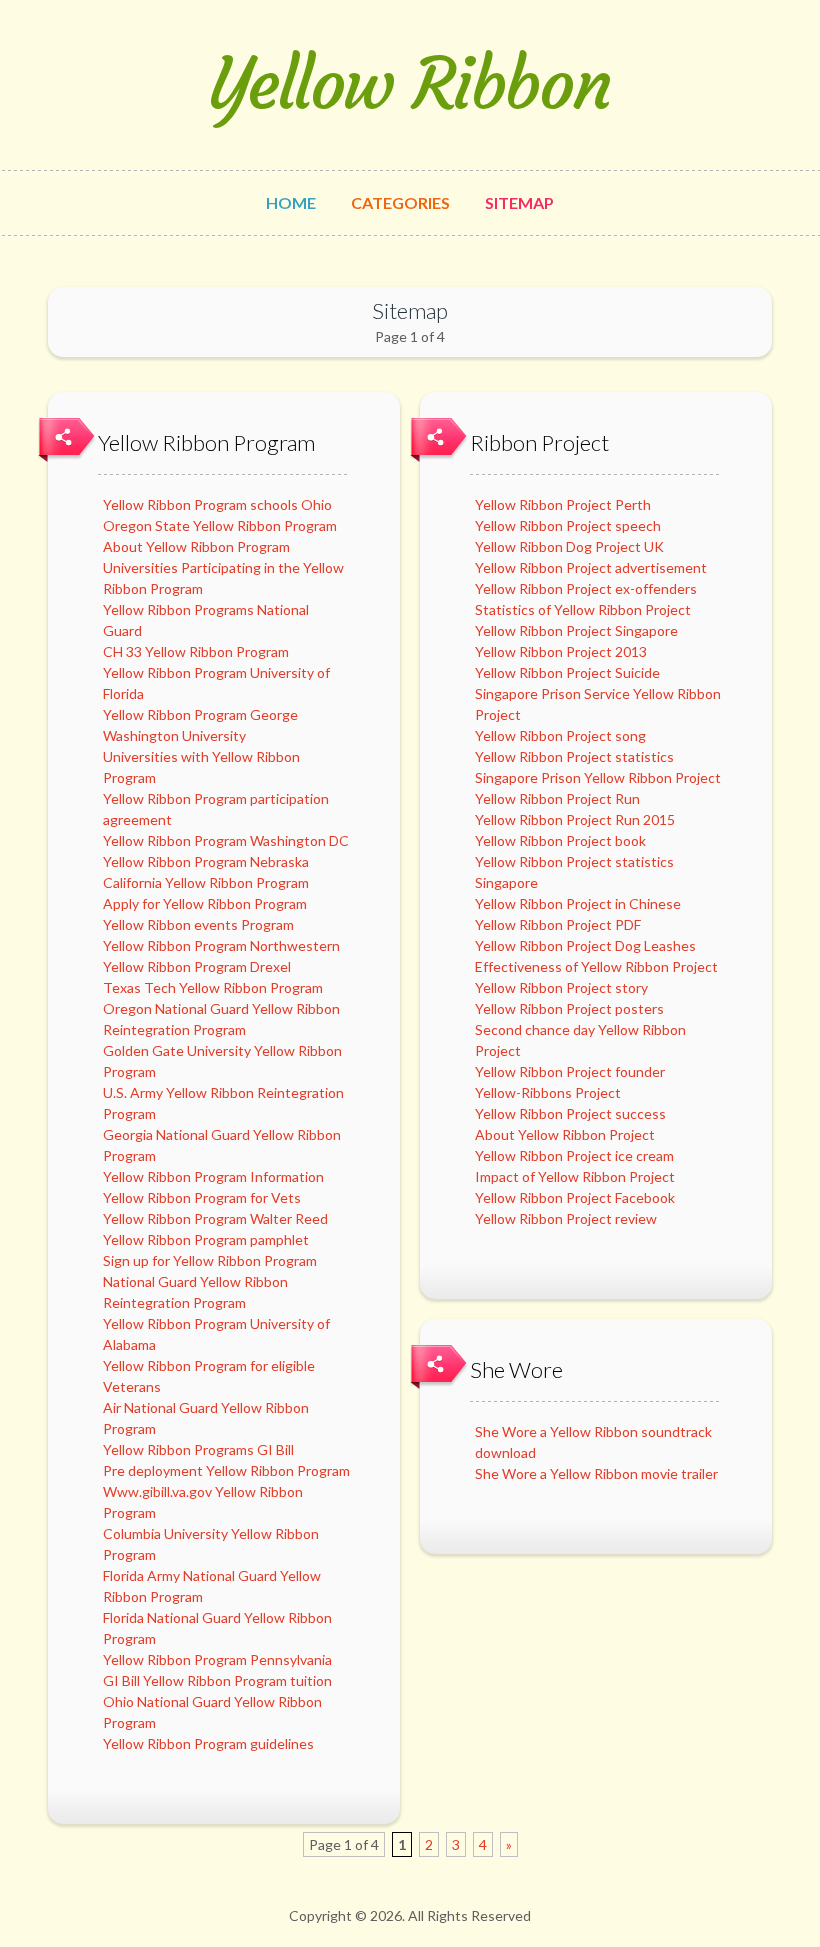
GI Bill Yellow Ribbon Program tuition (217, 1680)
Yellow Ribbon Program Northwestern (221, 945)
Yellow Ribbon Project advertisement (591, 567)
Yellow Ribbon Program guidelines (208, 1743)
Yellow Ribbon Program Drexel (197, 966)
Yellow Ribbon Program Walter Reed (215, 1218)
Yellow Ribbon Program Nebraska (206, 861)
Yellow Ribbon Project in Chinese (578, 903)
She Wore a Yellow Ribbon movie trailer (596, 1473)
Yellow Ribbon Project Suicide (567, 672)
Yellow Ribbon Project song (560, 735)
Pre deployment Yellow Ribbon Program (226, 1470)
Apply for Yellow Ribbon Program (205, 903)
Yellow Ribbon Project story (561, 987)
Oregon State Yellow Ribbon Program (220, 525)
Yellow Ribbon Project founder (570, 1071)
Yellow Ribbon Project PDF (558, 924)
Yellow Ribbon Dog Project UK (569, 546)
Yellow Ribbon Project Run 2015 (575, 819)
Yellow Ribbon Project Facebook (575, 1197)
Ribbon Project (539, 442)
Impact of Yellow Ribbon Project (575, 1176)
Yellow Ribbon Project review (566, 1218)
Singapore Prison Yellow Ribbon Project (598, 777)
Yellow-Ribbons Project (548, 1092)
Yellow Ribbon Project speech (568, 525)
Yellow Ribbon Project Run (557, 798)
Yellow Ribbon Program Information (213, 1176)
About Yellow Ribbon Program (196, 546)
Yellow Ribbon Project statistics (574, 756)
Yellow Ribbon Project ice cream (574, 1155)
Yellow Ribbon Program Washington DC (226, 840)
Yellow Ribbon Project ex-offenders (586, 588)
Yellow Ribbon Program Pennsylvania (217, 1659)
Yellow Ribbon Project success (570, 1113)
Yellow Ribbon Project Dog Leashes (585, 945)
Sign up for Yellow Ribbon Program (210, 1260)
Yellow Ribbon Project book (560, 840)
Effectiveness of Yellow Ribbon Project (596, 966)
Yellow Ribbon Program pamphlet (206, 1239)
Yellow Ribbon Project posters (569, 1008)
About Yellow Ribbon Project (565, 1134)
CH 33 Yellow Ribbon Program (196, 651)
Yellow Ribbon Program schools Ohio (217, 504)
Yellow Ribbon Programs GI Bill (198, 1449)
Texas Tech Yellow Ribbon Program (213, 987)
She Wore (516, 1369)
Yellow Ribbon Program (206, 442)
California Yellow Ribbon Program (206, 882)
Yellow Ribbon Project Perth (563, 504)
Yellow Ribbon (410, 84)
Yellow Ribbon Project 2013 (561, 651)
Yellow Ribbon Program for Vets (202, 1197)
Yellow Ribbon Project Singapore (576, 630)
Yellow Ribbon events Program (198, 924)
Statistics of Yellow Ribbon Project (583, 609)
